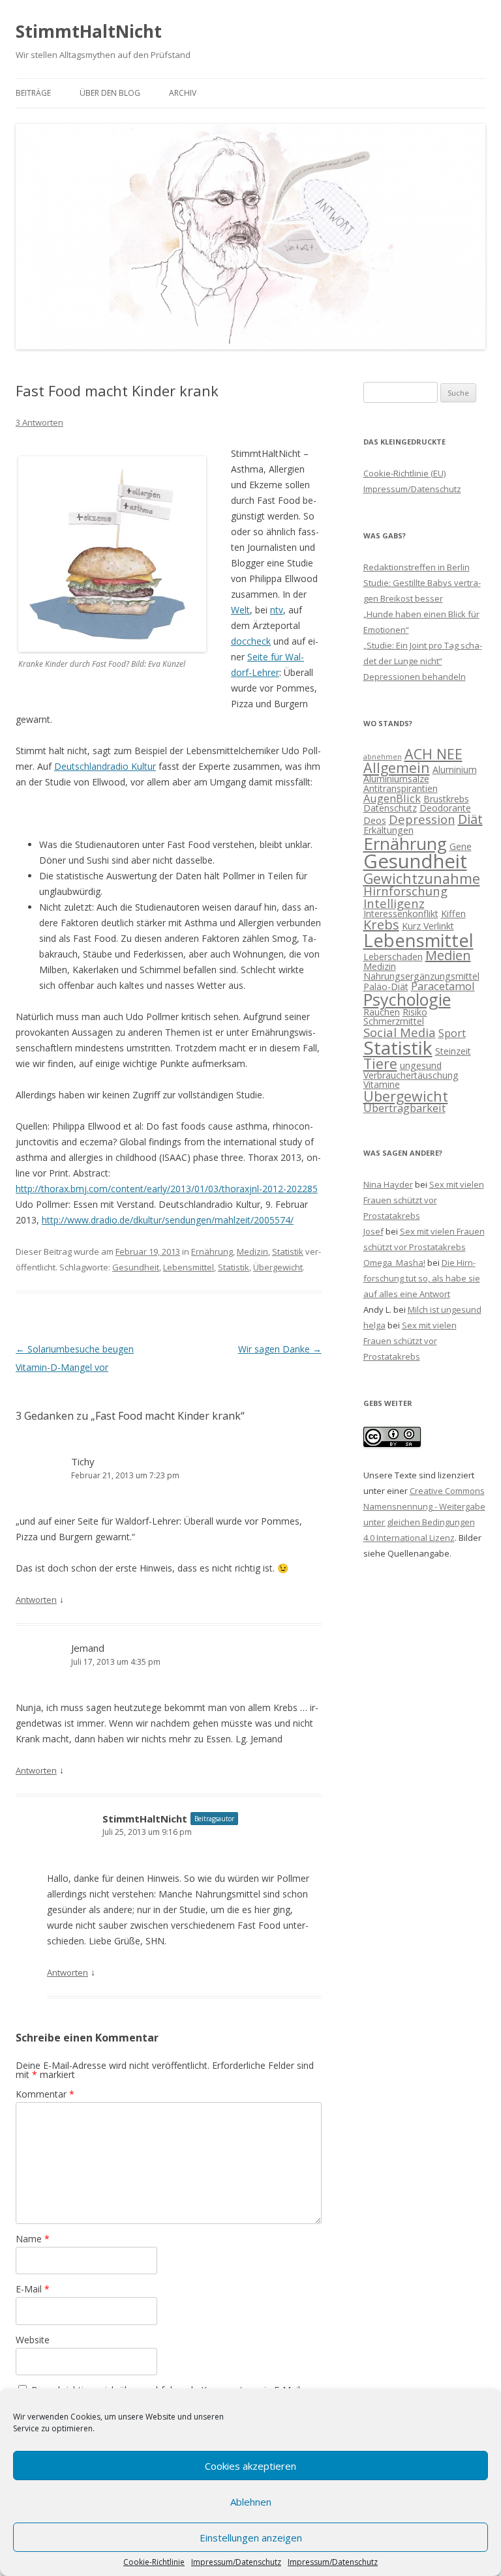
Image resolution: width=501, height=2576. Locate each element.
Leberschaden (393, 957)
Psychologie (407, 999)
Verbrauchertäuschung (411, 1075)
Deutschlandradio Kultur (105, 766)
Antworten (36, 1600)
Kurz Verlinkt (428, 926)
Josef (373, 1231)
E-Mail (33, 2289)
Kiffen (453, 914)
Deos (375, 820)
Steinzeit (453, 1051)
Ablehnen (251, 2502)
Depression (422, 819)
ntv (277, 610)
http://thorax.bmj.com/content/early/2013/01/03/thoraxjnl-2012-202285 (167, 1189)
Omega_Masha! (394, 1263)
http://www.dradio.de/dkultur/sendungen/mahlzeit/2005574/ (168, 1220)
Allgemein (397, 768)
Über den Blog (110, 93)
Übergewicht (278, 1267)
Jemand (88, 1648)
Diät (470, 819)
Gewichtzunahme (422, 878)
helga (374, 1325)
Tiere (380, 1063)
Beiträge (33, 93)
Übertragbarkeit (404, 1108)
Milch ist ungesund (445, 1310)
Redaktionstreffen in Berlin (417, 567)
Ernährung (212, 1251)
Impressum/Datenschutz (236, 2562)
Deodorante (445, 808)
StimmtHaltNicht (89, 31)
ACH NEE (433, 754)
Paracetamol (443, 986)
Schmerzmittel (394, 1021)
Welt (240, 610)
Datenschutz (390, 808)
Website (33, 2340)
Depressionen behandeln (415, 677)
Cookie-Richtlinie (154, 2562)
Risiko (415, 1012)
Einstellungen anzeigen (251, 2538)
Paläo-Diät (386, 987)
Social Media (400, 1032)
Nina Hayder (388, 1184)
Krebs (381, 925)
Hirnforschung (405, 891)
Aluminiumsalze (396, 779)
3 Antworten (39, 422)
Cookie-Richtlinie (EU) (404, 473)
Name (33, 2239)
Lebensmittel (189, 1267)
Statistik (288, 1251)
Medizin (252, 1251)
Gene (461, 846)
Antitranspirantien (401, 788)
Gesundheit (136, 1267)
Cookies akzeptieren (250, 2466)
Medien (448, 955)
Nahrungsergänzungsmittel (421, 976)
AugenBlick (392, 798)
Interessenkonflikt (401, 914)
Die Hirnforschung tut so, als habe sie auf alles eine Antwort (422, 1278)
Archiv (183, 93)
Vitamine (382, 1084)
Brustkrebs (446, 799)
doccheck (251, 641)
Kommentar (45, 2094)
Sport (452, 1033)
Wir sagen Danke (280, 1349)
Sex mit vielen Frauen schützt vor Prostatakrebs (424, 1200)
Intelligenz (394, 903)
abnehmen (383, 757)
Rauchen (382, 1012)
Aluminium (455, 769)
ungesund (421, 1065)
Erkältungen (388, 830)
